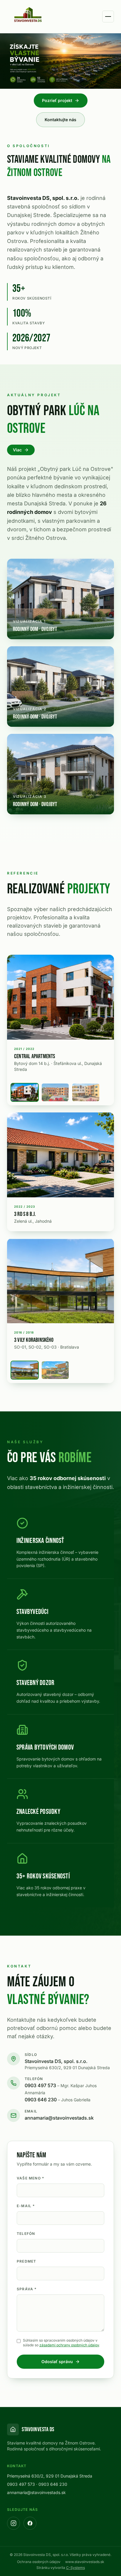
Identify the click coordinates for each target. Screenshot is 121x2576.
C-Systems (75, 2568)
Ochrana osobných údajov (39, 2562)
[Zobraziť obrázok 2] (55, 1092)
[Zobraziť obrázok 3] (86, 1092)
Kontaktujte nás (60, 120)
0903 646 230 (58, 2100)
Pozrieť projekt (57, 100)
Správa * (27, 2289)
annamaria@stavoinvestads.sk (59, 2118)
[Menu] (108, 17)
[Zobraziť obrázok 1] (25, 1092)
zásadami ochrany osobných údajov (69, 2345)
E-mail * (26, 2206)
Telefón (26, 2234)
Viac (17, 450)
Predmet (26, 2261)
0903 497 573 (61, 2089)
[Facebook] (30, 2523)
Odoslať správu (57, 2362)
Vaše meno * (30, 2178)
